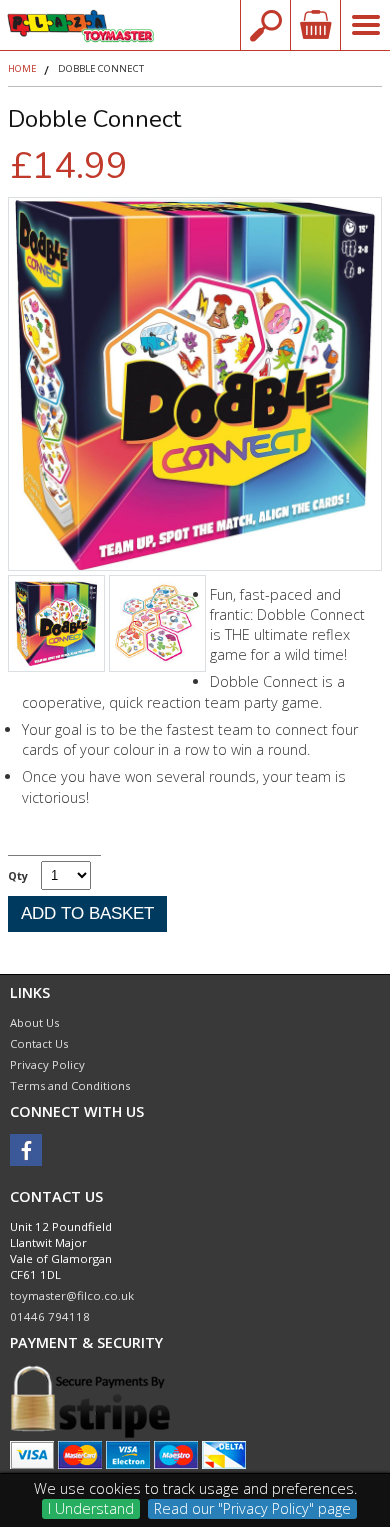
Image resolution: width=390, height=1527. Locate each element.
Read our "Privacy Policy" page (252, 1508)
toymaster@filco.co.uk (72, 1295)
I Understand (91, 1508)
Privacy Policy (47, 1064)
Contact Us (39, 1043)
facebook (26, 1150)
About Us (34, 1022)
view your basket (315, 25)
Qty (18, 875)
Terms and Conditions (70, 1085)
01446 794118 (50, 1316)
